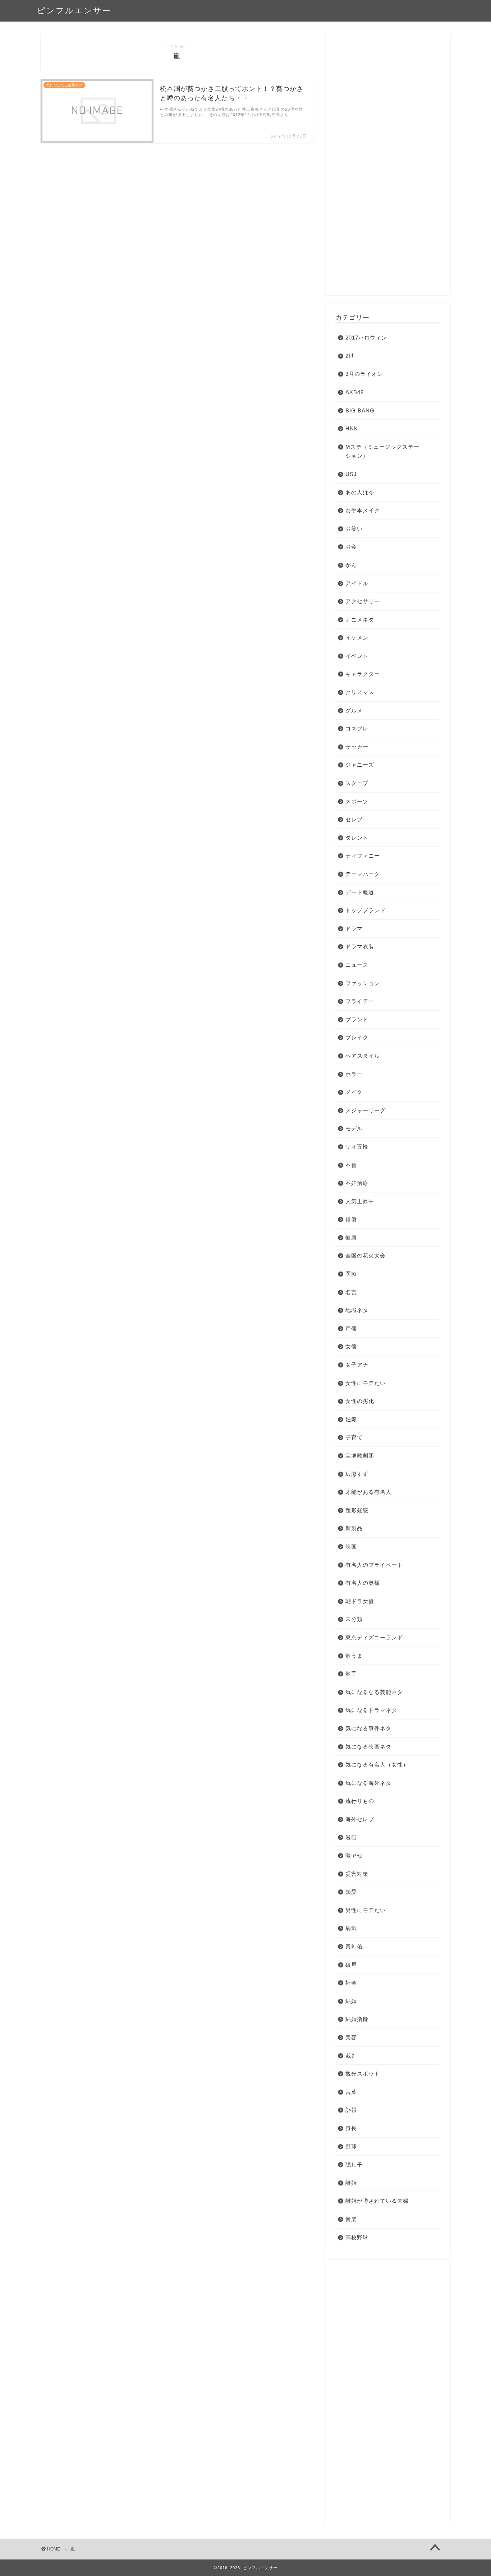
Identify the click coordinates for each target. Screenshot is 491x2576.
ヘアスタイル (363, 1056)
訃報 (351, 2110)
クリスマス (360, 692)
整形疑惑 (357, 1510)
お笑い (354, 529)
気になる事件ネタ (368, 1728)
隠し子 (354, 2164)
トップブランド (366, 910)
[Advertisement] (387, 167)
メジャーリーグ (366, 1110)
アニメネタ (360, 620)
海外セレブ (360, 1819)
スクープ (357, 783)
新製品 (354, 1528)
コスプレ (357, 728)
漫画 (351, 1837)
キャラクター (363, 674)
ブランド (357, 1019)
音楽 (351, 2219)
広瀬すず (357, 1474)
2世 (350, 356)
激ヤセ (354, 1855)
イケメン (357, 638)
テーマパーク (363, 874)
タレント (357, 838)
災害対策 (357, 1874)
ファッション (363, 983)
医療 (351, 1274)
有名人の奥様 (363, 1583)
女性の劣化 (360, 1401)
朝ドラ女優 (360, 1601)
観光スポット (363, 2074)
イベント (357, 656)
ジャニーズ (360, 765)
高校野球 (357, 2237)
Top (474, 2559)
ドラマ (354, 929)
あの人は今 (360, 492)
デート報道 (360, 892)
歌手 (351, 1674)
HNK (352, 428)
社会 (351, 1983)
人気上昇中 (360, 1201)
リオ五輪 (357, 1147)
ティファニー (363, 856)
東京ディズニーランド (374, 1637)
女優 (351, 1346)
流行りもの (360, 1801)
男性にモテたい (366, 1910)
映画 (351, 1546)
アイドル (357, 583)
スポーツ (357, 801)
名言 (351, 1292)
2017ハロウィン (366, 338)
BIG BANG (360, 410)
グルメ (354, 710)
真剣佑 (354, 1946)
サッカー (357, 747)
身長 (351, 2128)
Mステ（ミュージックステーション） (382, 451)
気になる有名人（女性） (377, 1765)
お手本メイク (363, 510)
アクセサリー (363, 601)
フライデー (360, 1001)
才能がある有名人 (368, 1492)
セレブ (354, 819)
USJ (351, 474)
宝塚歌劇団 (360, 1456)
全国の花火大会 (366, 1255)
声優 (351, 1328)
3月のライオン (364, 374)
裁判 (351, 2056)
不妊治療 (357, 1183)
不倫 (351, 1165)
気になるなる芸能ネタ (374, 1692)
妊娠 (351, 1419)
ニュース (357, 965)
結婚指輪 (357, 2019)
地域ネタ (357, 1310)
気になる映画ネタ (368, 1747)
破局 (351, 1965)
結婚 (351, 2001)
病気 (351, 1928)
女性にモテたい (366, 1383)
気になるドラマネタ (371, 1710)
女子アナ (357, 1365)
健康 (351, 1238)
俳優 (351, 1219)
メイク (354, 1092)
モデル (354, 1128)
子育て (354, 1437)
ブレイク (357, 1037)
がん (351, 565)
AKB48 (355, 392)
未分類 (354, 1619)
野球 (351, 2146)
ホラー (354, 1074)
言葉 (351, 2092)
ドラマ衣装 (360, 947)
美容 (351, 2037)
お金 (351, 547)
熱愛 (351, 1892)
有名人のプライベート (374, 1565)
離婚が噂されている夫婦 (377, 2201)
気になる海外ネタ (368, 1783)
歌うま (354, 1656)
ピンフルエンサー (74, 10)
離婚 (351, 2183)
